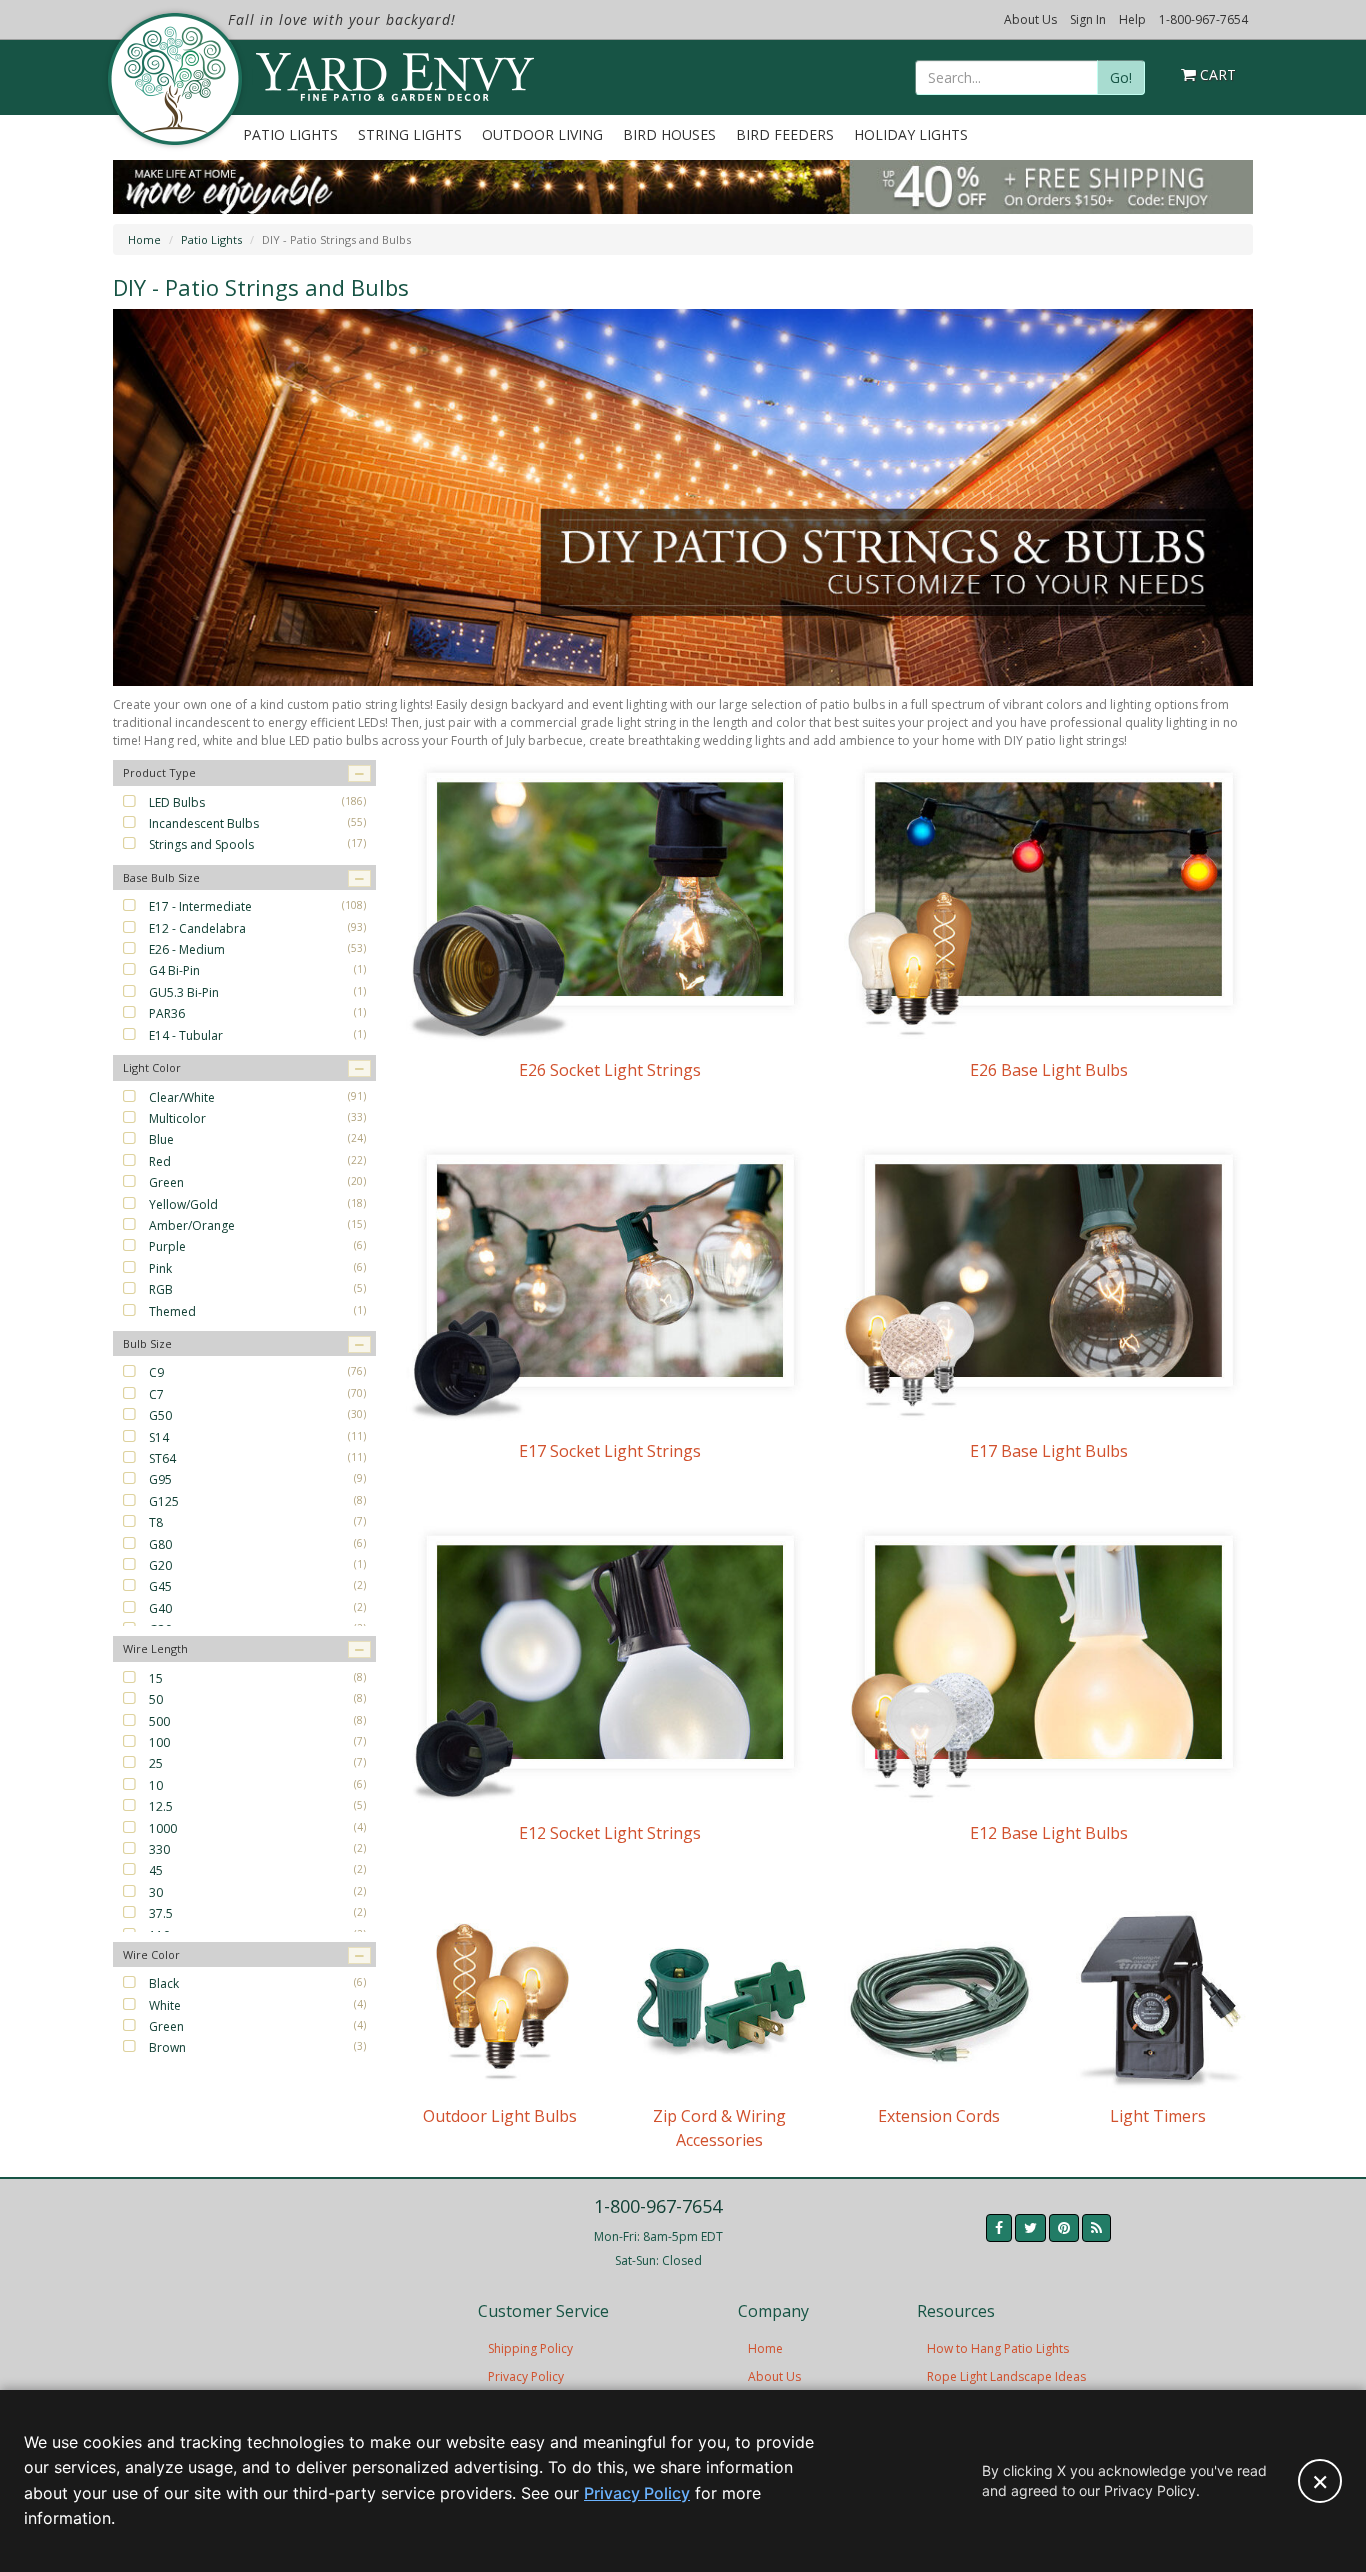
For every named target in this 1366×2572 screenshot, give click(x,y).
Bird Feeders (785, 134)
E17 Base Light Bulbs (1049, 1451)
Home (144, 239)
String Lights (410, 134)
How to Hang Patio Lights (998, 2348)
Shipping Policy (530, 2348)
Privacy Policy (526, 2376)
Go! (1121, 77)
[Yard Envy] (173, 79)
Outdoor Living (542, 134)
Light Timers (1158, 2116)
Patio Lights (290, 134)
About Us (1030, 19)
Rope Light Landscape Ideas (1006, 2376)
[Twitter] (1030, 2228)
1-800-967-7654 (1203, 19)
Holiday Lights (911, 134)
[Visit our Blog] (1096, 2228)
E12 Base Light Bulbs (1049, 1833)
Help (1132, 19)
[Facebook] (999, 2228)
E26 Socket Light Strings (610, 1070)
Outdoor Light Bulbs (500, 2116)
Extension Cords (939, 2116)
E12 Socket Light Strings (610, 1833)
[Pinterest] (1064, 2228)
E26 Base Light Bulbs (1049, 1070)
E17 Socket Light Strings (610, 1451)
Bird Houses (669, 134)
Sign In (1088, 19)
